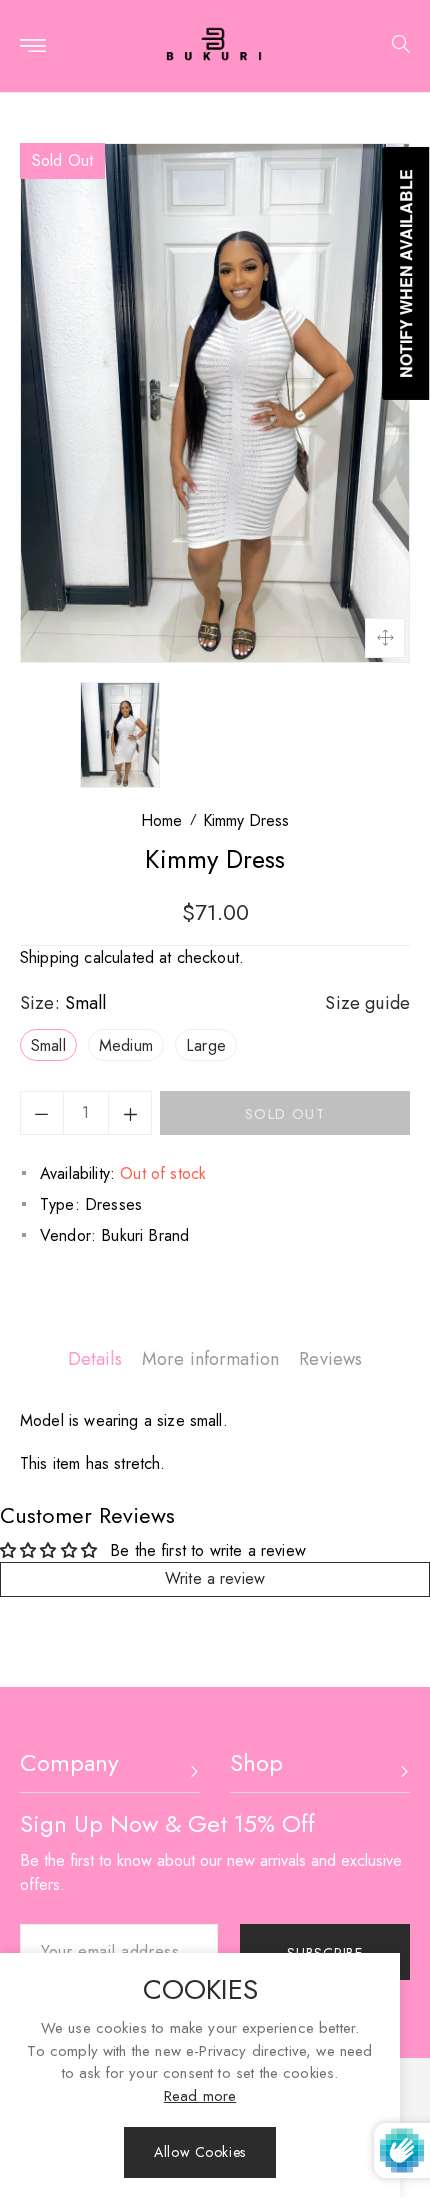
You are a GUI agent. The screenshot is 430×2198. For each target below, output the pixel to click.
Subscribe (324, 1953)
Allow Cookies (199, 2152)
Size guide (367, 1003)
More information (211, 1359)
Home (161, 820)
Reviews (330, 1359)
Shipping (49, 957)
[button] (393, 46)
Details (95, 1359)
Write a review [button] (215, 1578)
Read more (200, 2096)
